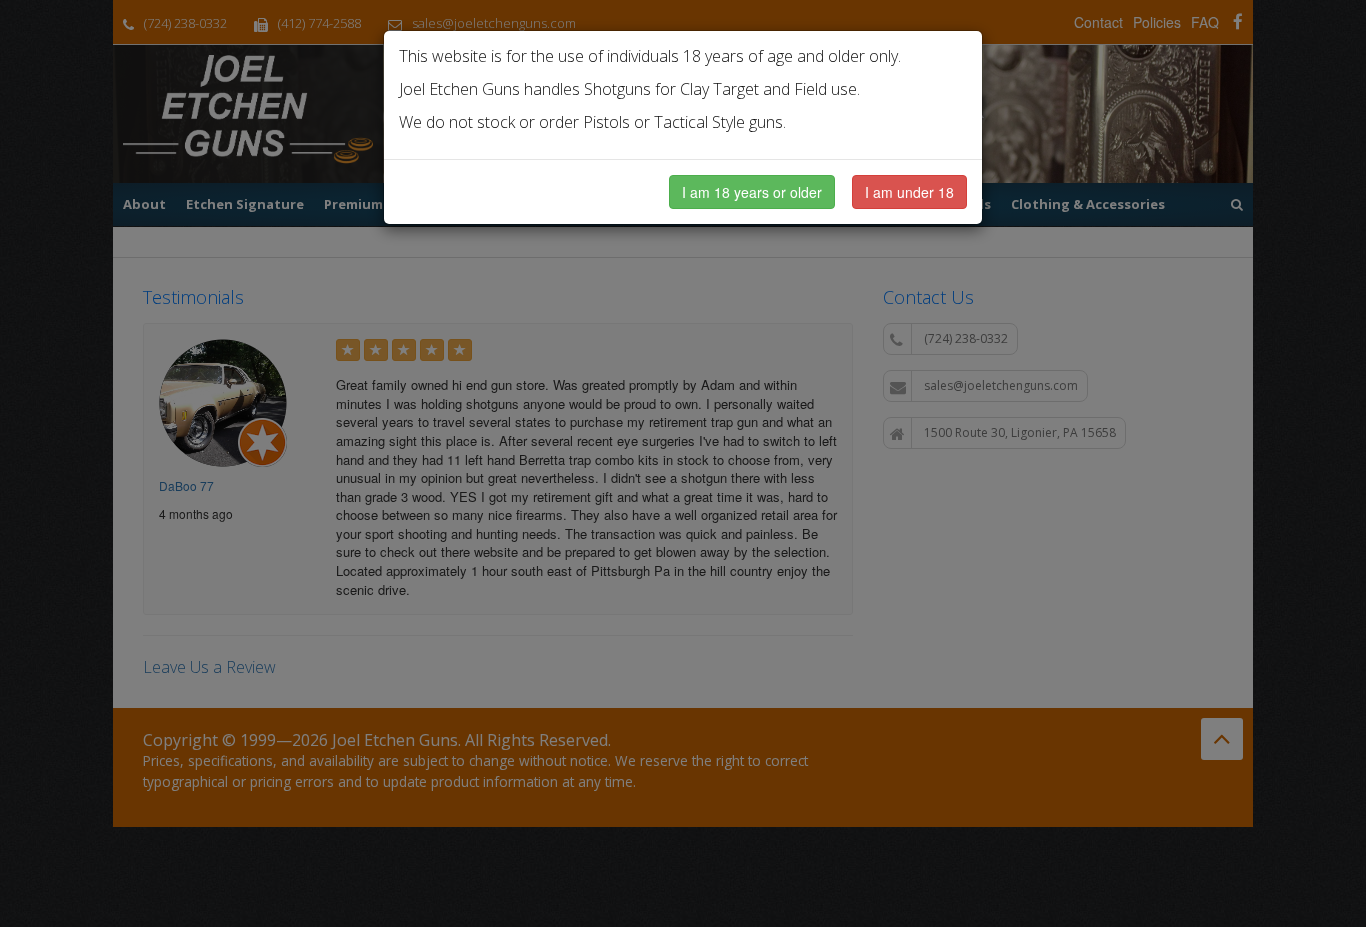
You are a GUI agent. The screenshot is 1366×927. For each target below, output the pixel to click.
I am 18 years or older (752, 192)
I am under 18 (909, 192)
